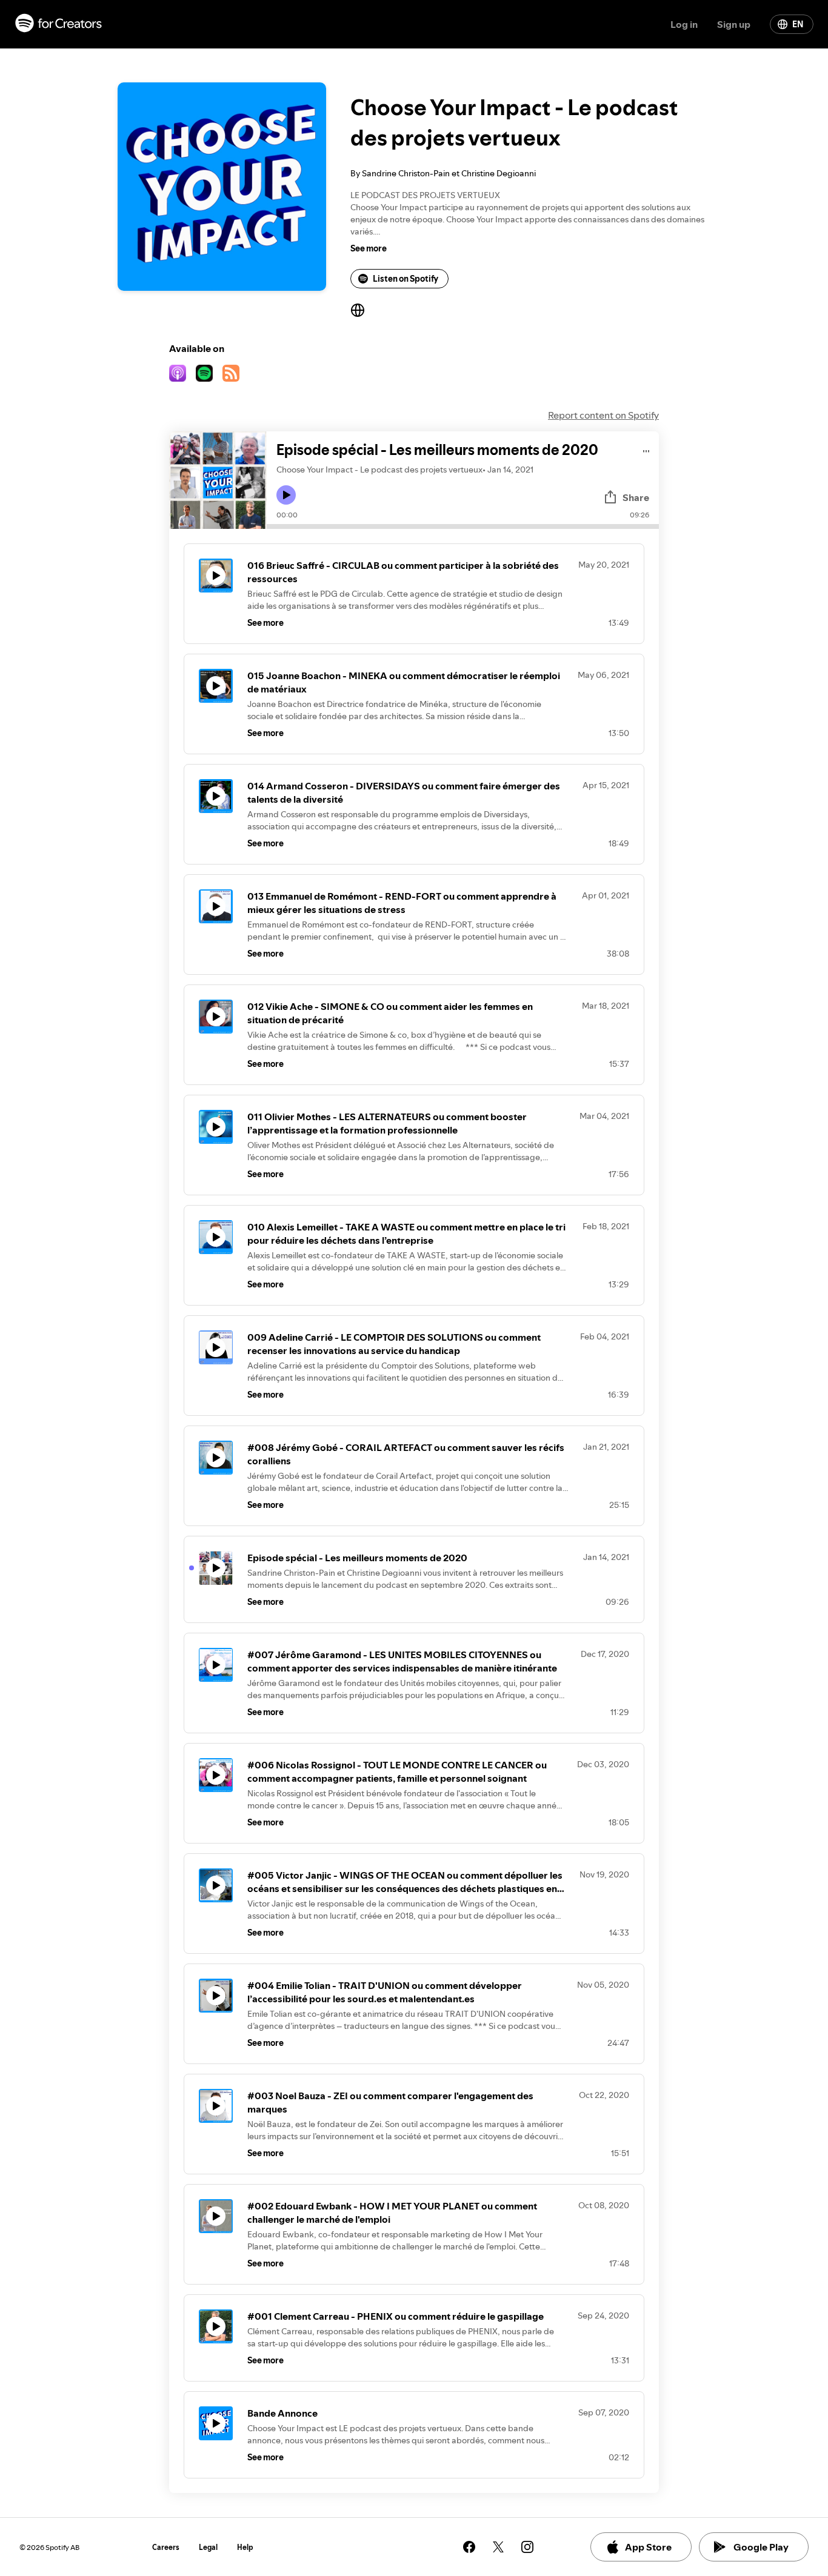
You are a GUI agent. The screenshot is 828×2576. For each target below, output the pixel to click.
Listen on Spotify (406, 279)
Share (636, 497)
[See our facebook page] (469, 2547)
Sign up (734, 24)
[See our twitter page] (498, 2547)
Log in (684, 24)
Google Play (761, 2547)
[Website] (358, 310)
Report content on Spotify (603, 415)
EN (798, 24)
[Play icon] (286, 495)
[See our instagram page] (527, 2547)
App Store (648, 2547)
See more (369, 248)
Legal (208, 2547)
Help (245, 2547)
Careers (166, 2547)
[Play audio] (646, 449)
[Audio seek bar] (463, 526)
